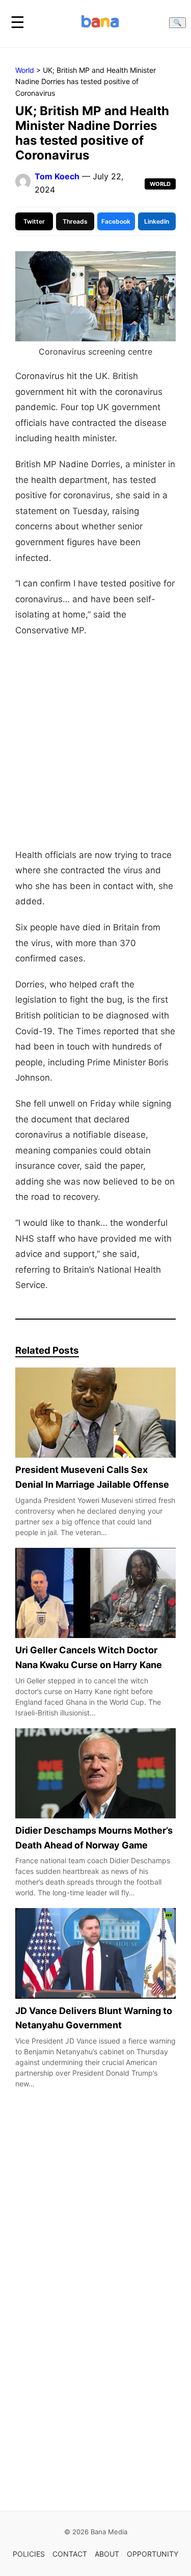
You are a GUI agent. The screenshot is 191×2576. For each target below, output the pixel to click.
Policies (29, 2554)
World (25, 70)
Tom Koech (57, 176)
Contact (70, 2554)
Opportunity (153, 2554)
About (107, 2554)
